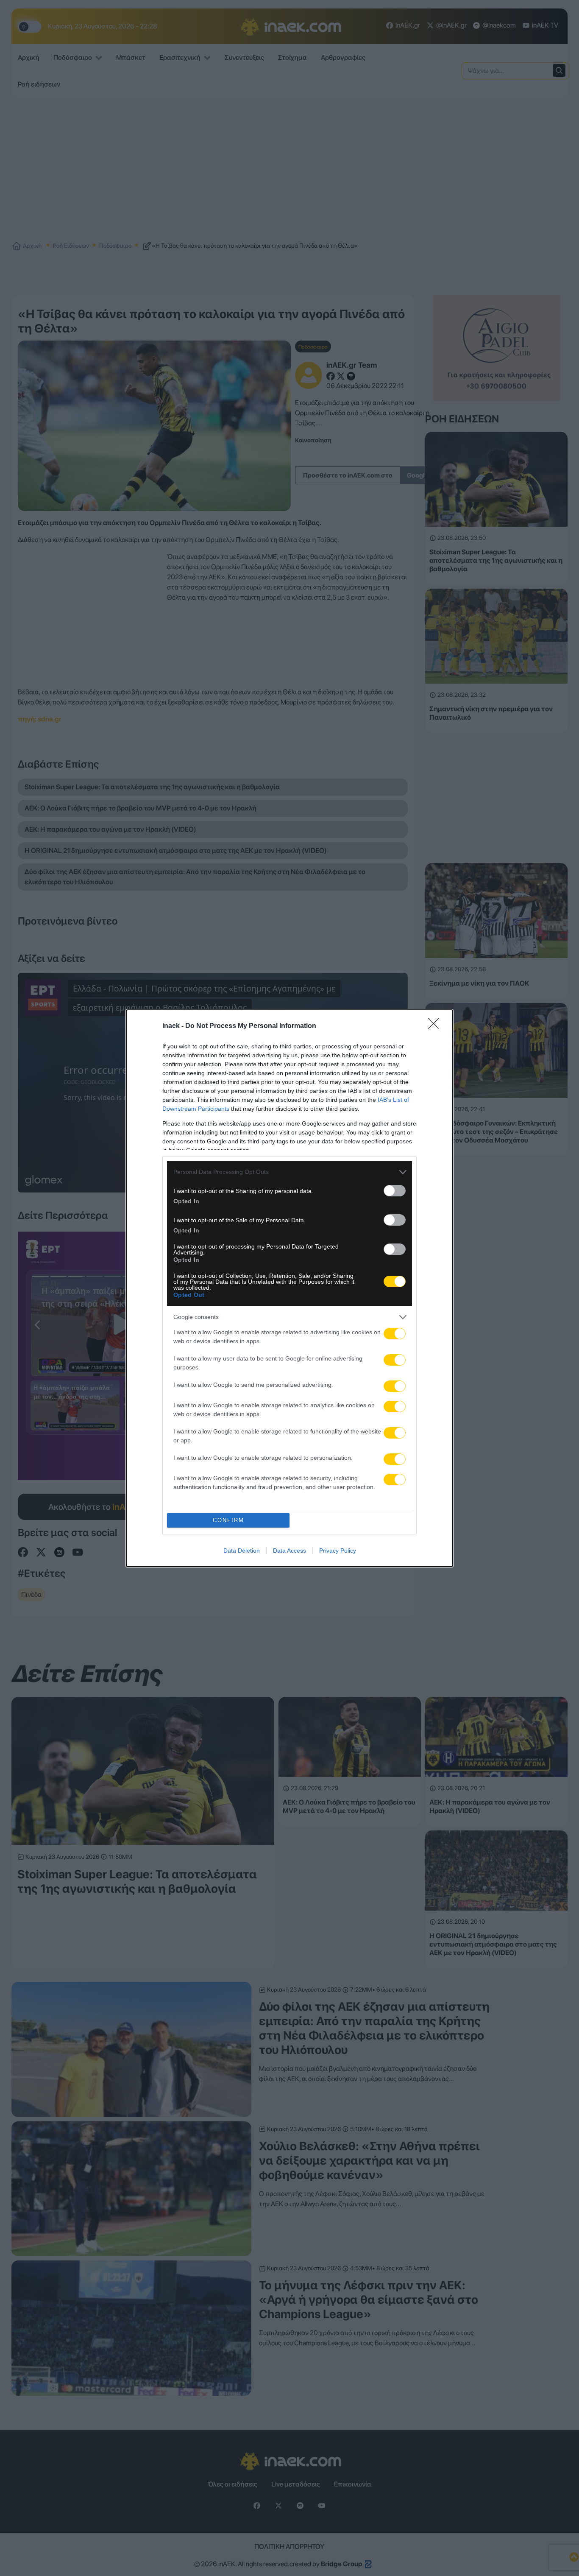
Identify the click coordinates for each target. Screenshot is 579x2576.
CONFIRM (228, 1520)
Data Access (289, 1551)
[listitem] (289, 1172)
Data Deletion (242, 1551)
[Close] (436, 1026)
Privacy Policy (338, 1551)
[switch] (395, 1191)
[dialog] (289, 1288)
